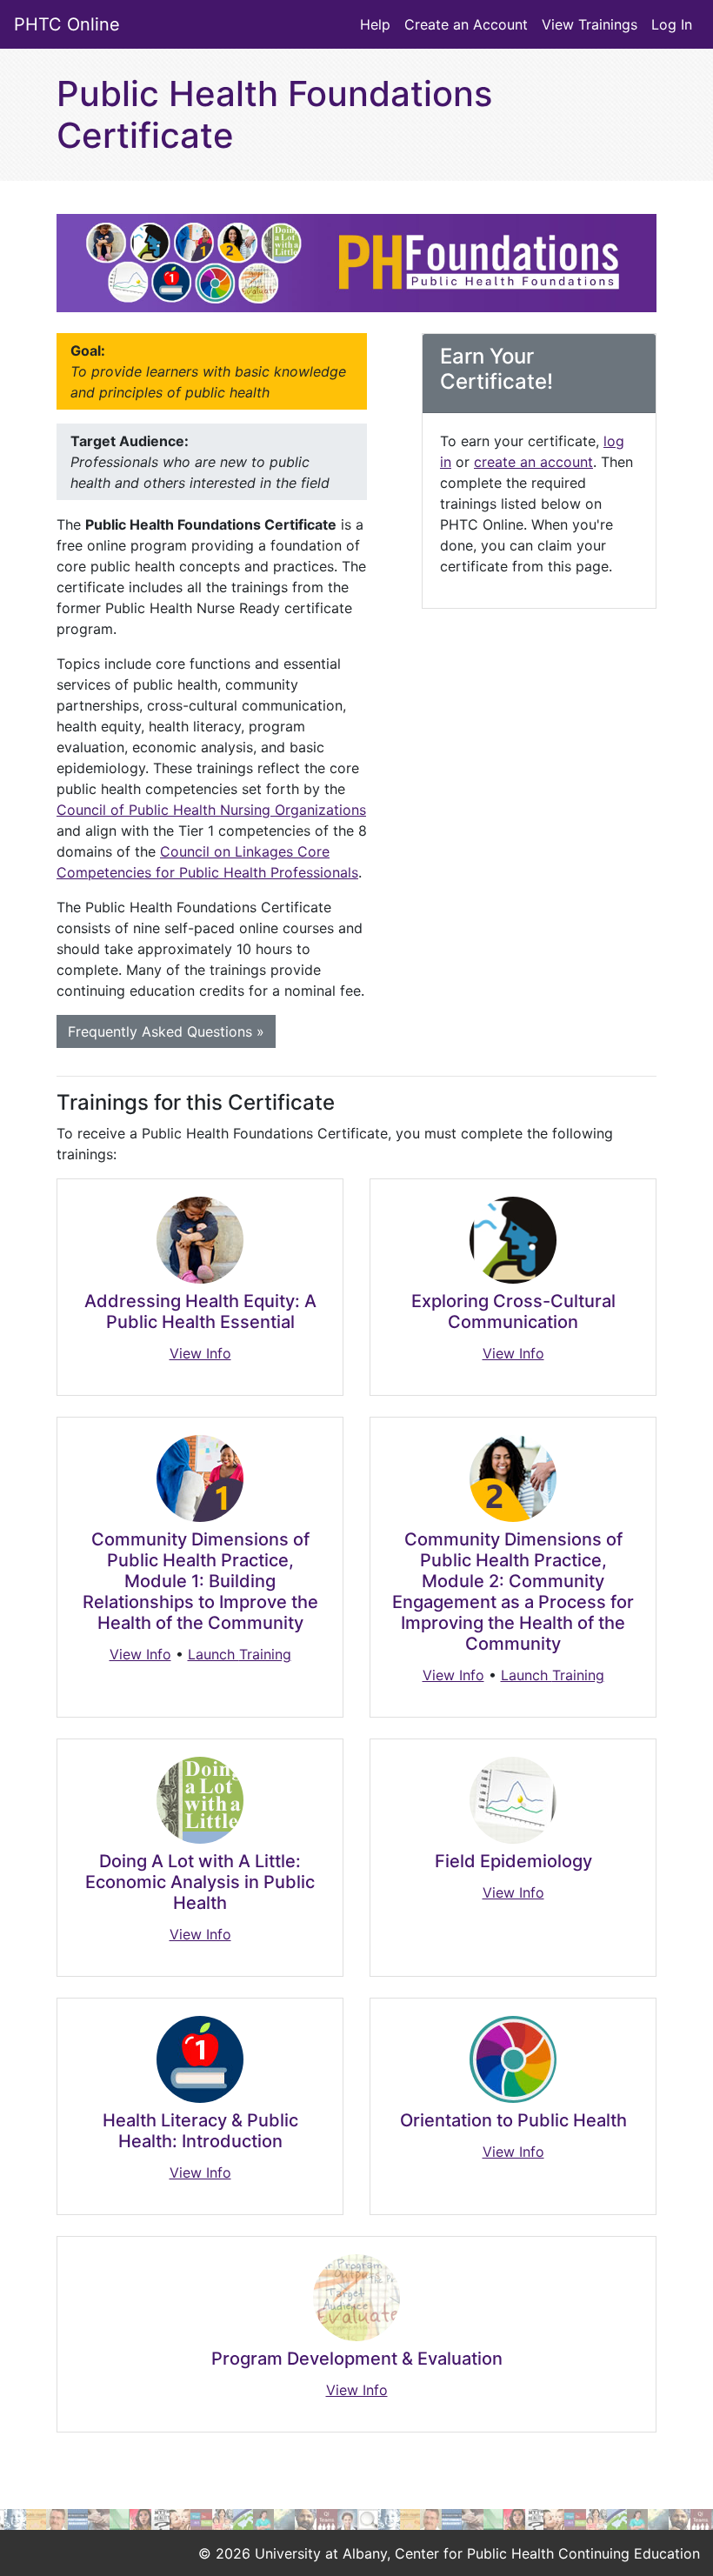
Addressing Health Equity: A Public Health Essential (200, 1311)
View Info (200, 1353)
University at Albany (321, 2553)
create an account (533, 462)
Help (375, 24)
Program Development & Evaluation (357, 2359)
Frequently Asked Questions (166, 1031)
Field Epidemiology (513, 1861)
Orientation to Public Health (513, 2120)
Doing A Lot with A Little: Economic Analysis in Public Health (200, 1882)
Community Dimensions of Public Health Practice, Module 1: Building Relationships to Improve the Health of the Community (200, 1581)
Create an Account (466, 24)
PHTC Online (67, 24)
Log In (672, 24)
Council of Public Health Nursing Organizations (211, 810)
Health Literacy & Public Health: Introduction (200, 2131)
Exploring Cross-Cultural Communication (513, 1311)
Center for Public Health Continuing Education (547, 2553)
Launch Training (240, 1654)
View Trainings (590, 24)
